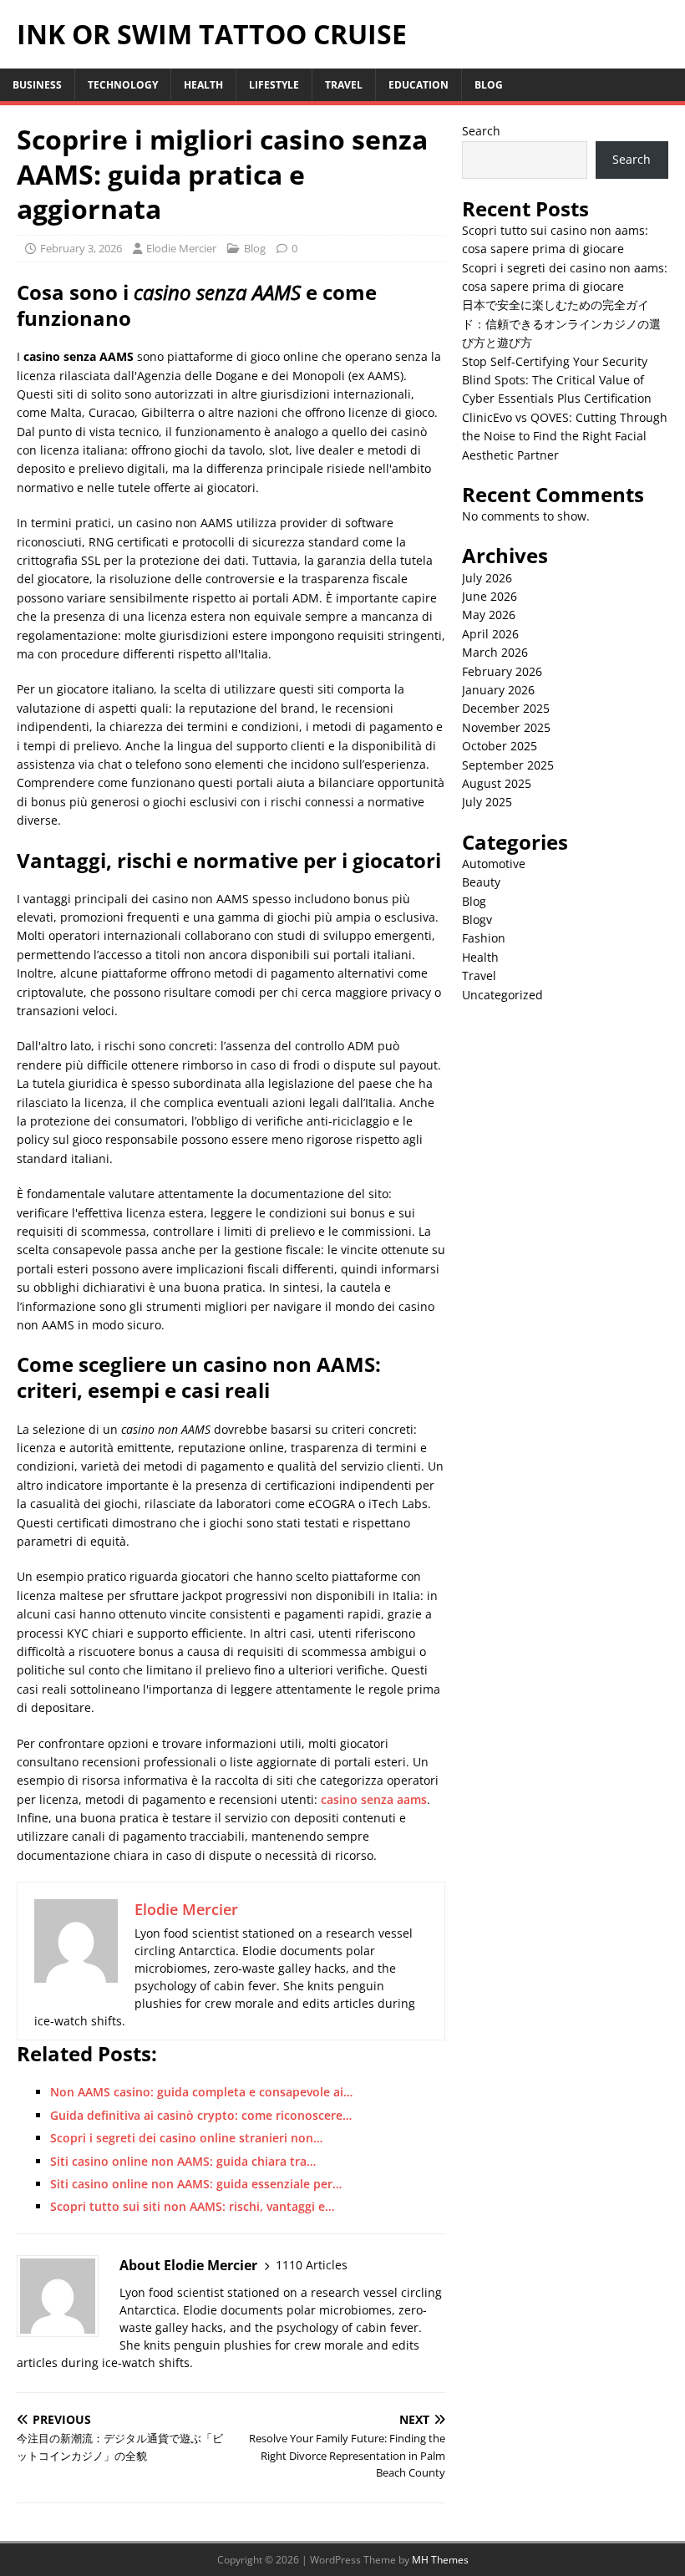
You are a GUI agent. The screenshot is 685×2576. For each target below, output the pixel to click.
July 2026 (487, 578)
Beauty (481, 882)
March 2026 (495, 652)
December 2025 (506, 708)
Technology (123, 85)
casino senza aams (374, 1799)
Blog (489, 85)
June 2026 (490, 596)
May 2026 (489, 615)
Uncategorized (502, 995)
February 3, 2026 (81, 248)
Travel (344, 85)
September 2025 (508, 765)
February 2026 (502, 671)
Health (203, 85)
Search (481, 131)
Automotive (494, 864)
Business (37, 85)
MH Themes (440, 2560)
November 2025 (506, 727)
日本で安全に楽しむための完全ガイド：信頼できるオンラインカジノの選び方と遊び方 (561, 323)
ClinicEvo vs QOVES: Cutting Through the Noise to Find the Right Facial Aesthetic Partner (565, 436)
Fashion (484, 938)
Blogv (477, 920)
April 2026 (490, 634)
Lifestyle (274, 85)
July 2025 (487, 802)
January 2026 (498, 690)
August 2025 (497, 783)
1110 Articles (312, 2265)
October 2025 (500, 746)
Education (419, 85)
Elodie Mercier (181, 248)
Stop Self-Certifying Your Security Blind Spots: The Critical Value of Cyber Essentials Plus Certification (557, 380)
